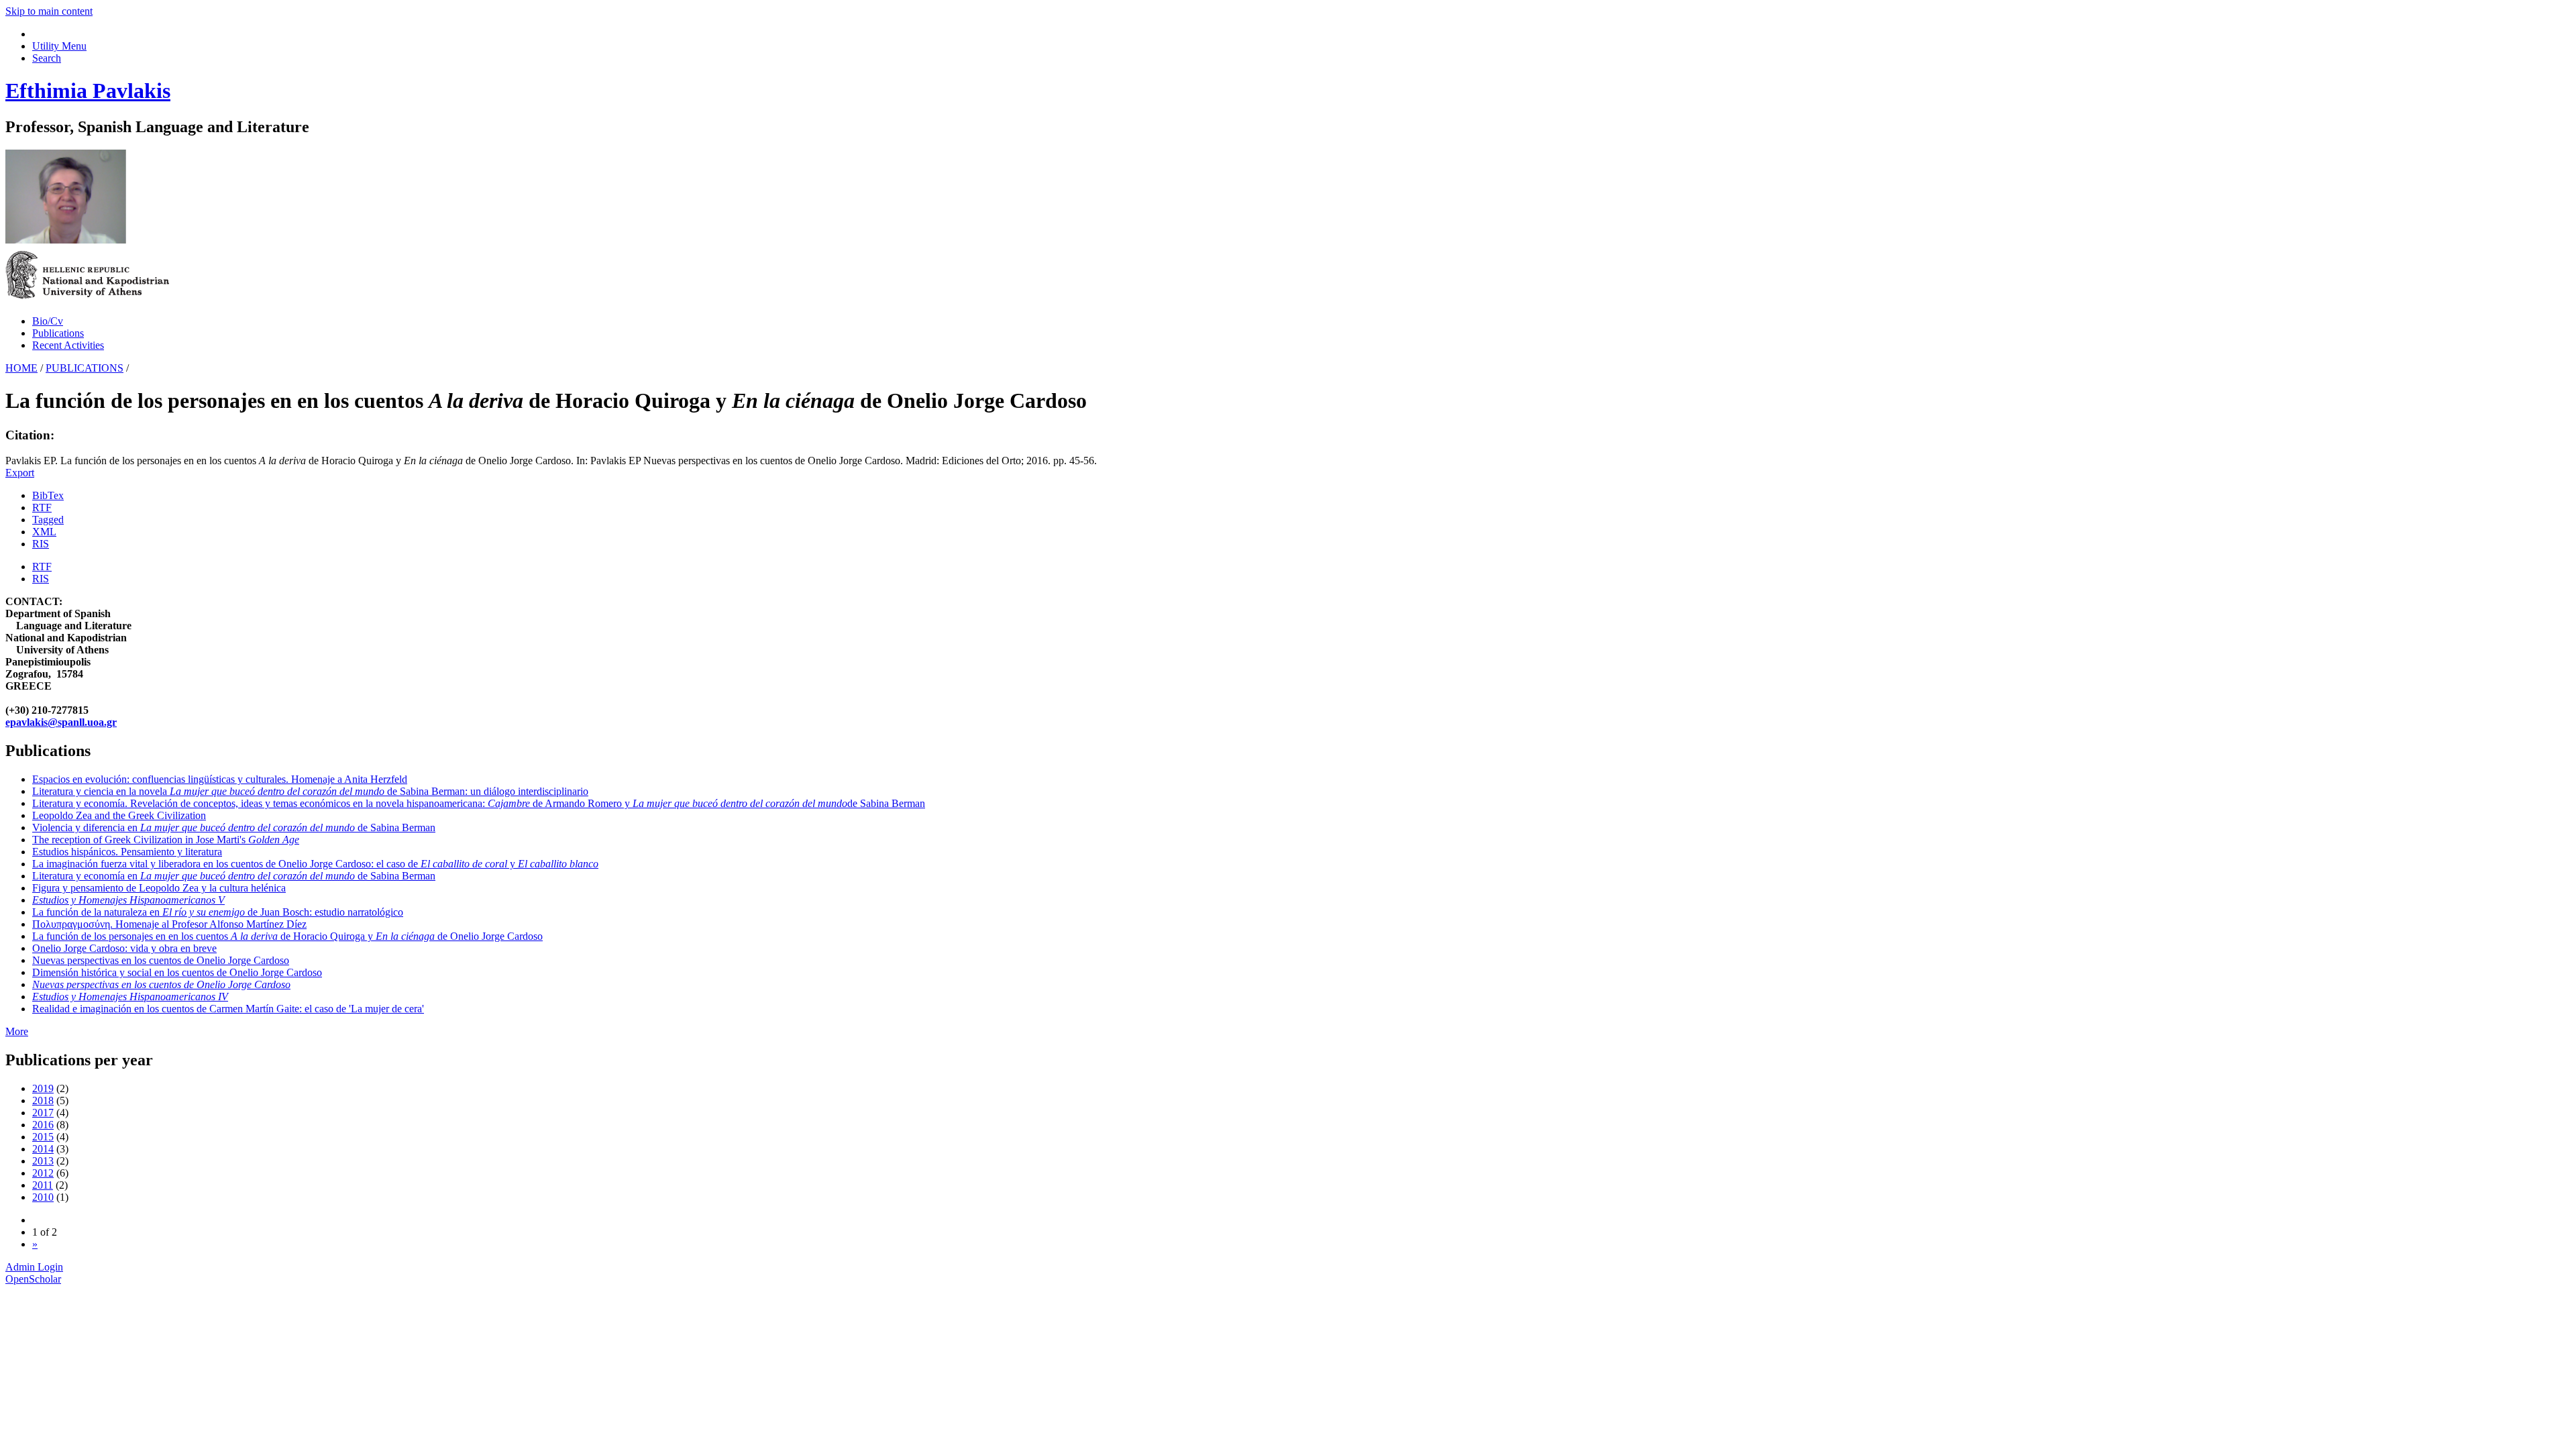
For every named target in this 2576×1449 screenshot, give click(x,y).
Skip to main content (49, 11)
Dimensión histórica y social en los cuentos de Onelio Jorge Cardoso (177, 972)
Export (20, 473)
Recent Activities (68, 345)
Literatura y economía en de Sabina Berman (234, 876)
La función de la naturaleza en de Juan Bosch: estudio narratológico (218, 912)
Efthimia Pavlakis (88, 91)
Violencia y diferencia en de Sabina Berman (234, 827)
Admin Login (34, 1267)
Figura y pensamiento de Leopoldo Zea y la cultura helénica (159, 888)
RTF (42, 507)
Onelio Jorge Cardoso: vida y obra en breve (124, 948)
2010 (43, 1197)
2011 (43, 1185)
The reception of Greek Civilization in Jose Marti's (166, 840)
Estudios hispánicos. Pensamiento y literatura (127, 852)
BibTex (48, 495)
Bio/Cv (48, 321)
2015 (43, 1137)
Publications (58, 333)
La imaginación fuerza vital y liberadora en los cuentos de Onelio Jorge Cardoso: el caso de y (315, 864)
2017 (43, 1113)
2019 (43, 1088)
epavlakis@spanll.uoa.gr (61, 722)
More (17, 1031)
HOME (21, 368)
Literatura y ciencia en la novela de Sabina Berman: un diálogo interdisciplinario (310, 791)
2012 (43, 1173)
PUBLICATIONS (85, 368)
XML (44, 532)
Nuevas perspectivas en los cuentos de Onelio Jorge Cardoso (161, 960)
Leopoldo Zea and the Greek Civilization (119, 815)
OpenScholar (33, 1279)
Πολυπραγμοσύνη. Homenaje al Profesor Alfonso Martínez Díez (169, 924)
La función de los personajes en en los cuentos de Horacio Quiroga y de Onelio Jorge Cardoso (287, 936)
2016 (43, 1125)
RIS (41, 544)
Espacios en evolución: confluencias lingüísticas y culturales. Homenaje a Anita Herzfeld (220, 779)
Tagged (48, 520)
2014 (43, 1149)
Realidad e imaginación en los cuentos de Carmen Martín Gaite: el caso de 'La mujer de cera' (228, 1009)
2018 (43, 1101)
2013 (43, 1161)
